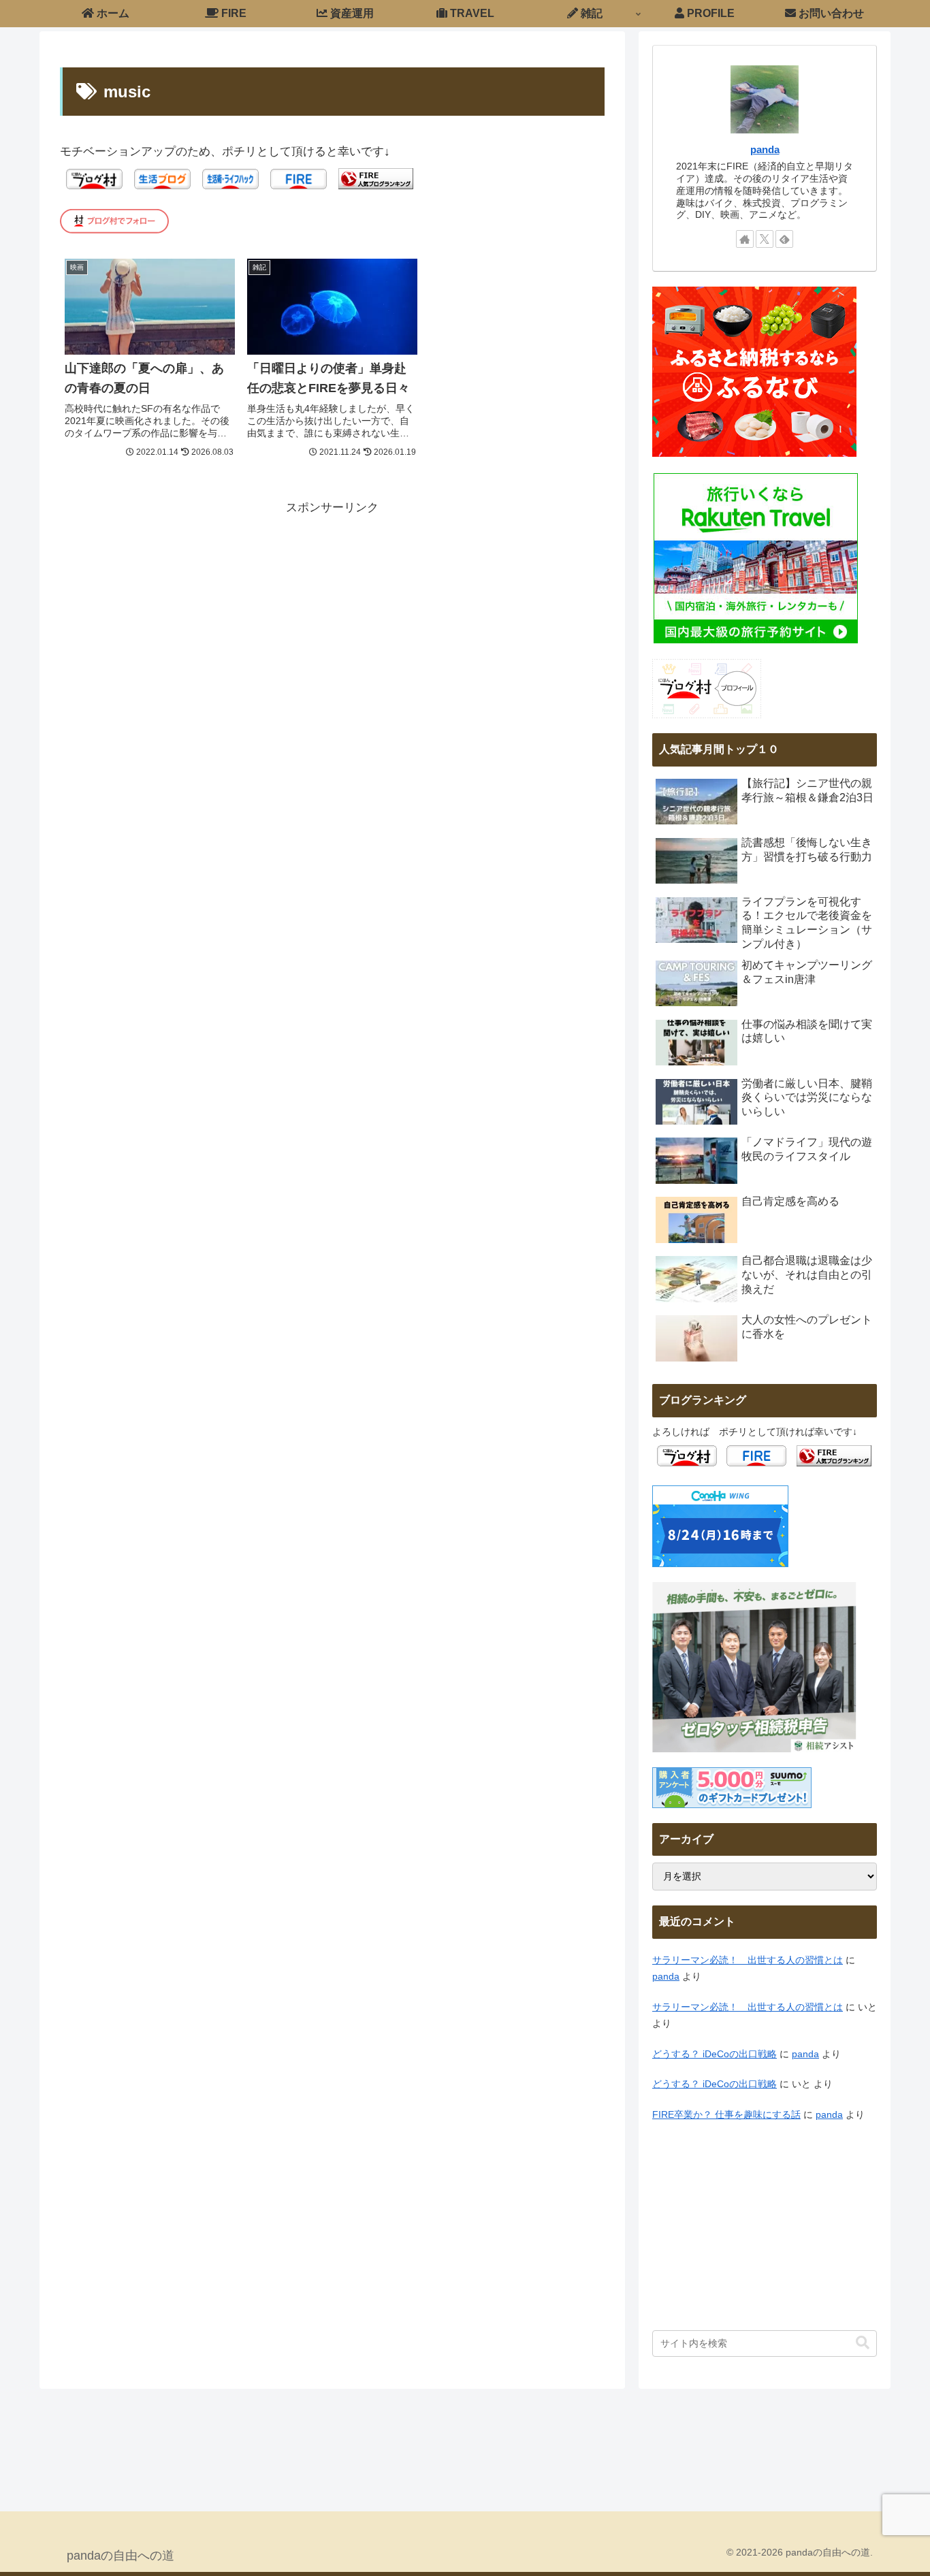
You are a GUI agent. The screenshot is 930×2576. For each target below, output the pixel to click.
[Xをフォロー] (765, 239)
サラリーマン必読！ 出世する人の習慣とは (748, 1960)
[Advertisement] (332, 613)
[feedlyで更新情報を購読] (784, 239)
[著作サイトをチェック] (745, 239)
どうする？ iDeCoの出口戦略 (715, 2054)
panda (765, 149)
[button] (863, 2343)
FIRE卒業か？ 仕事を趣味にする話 (726, 2115)
